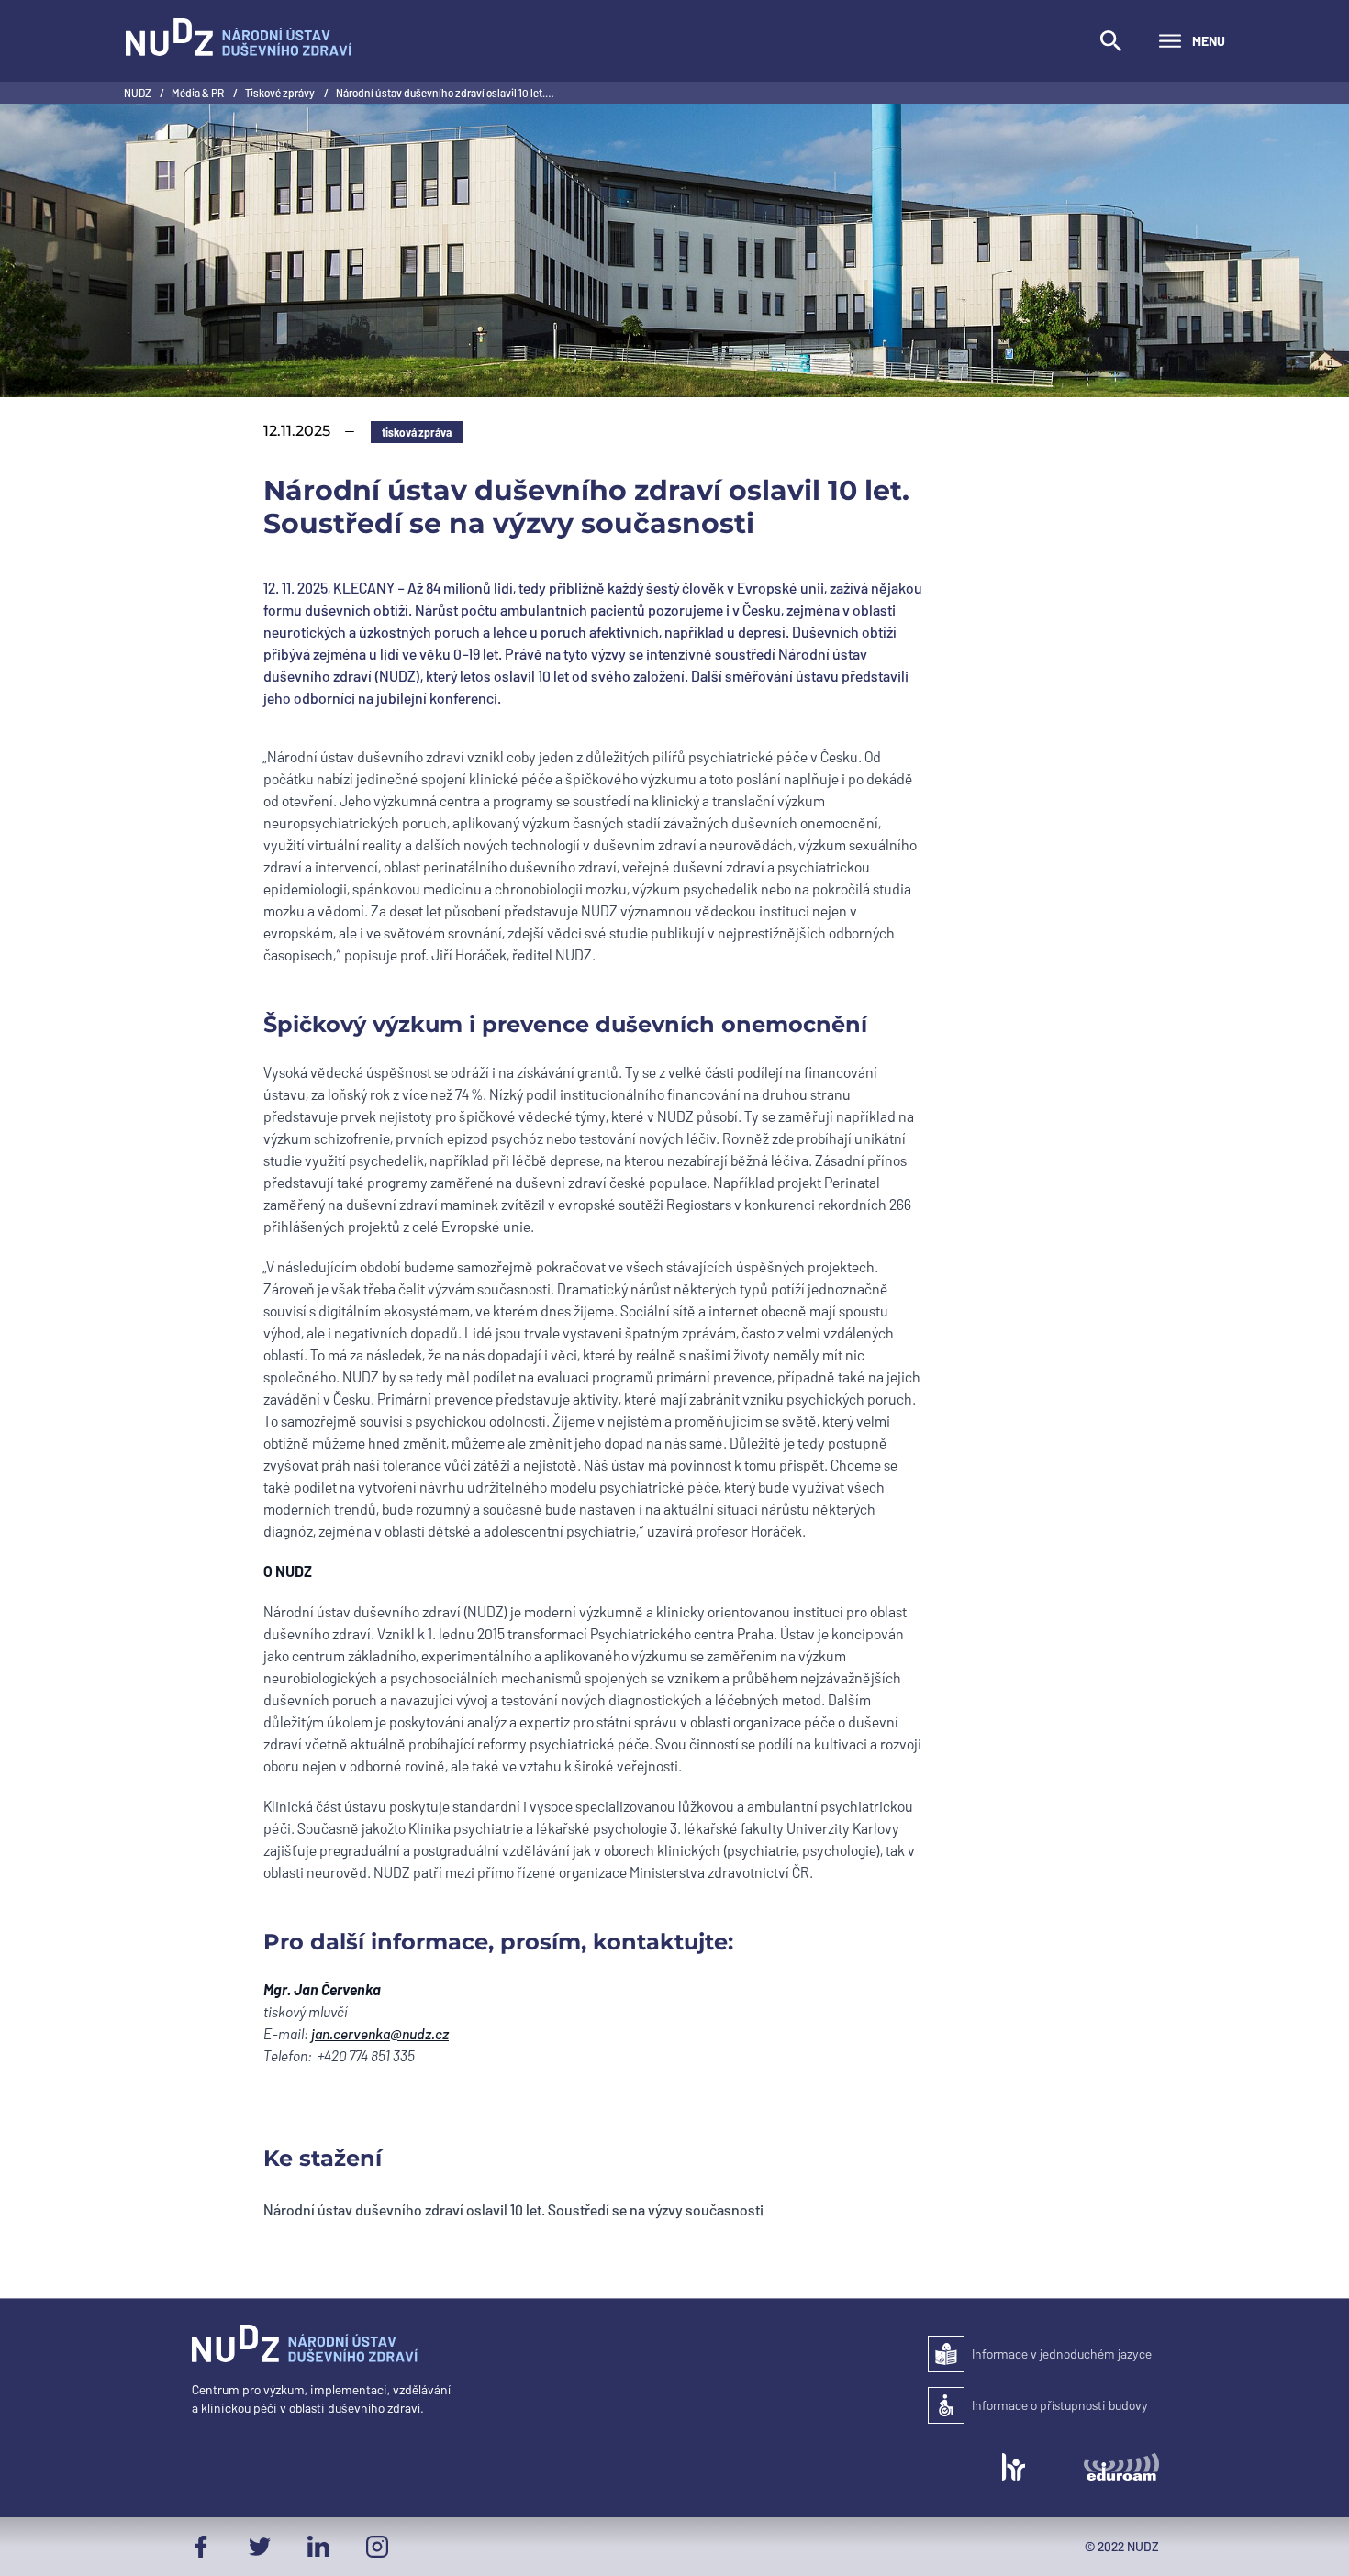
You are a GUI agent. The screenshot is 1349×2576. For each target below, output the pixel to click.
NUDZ (138, 93)
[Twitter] (260, 2547)
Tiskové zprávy (281, 93)
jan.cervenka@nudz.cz (380, 2033)
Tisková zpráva (417, 432)
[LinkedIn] (318, 2547)
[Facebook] (201, 2547)
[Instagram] (377, 2547)
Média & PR (199, 93)
